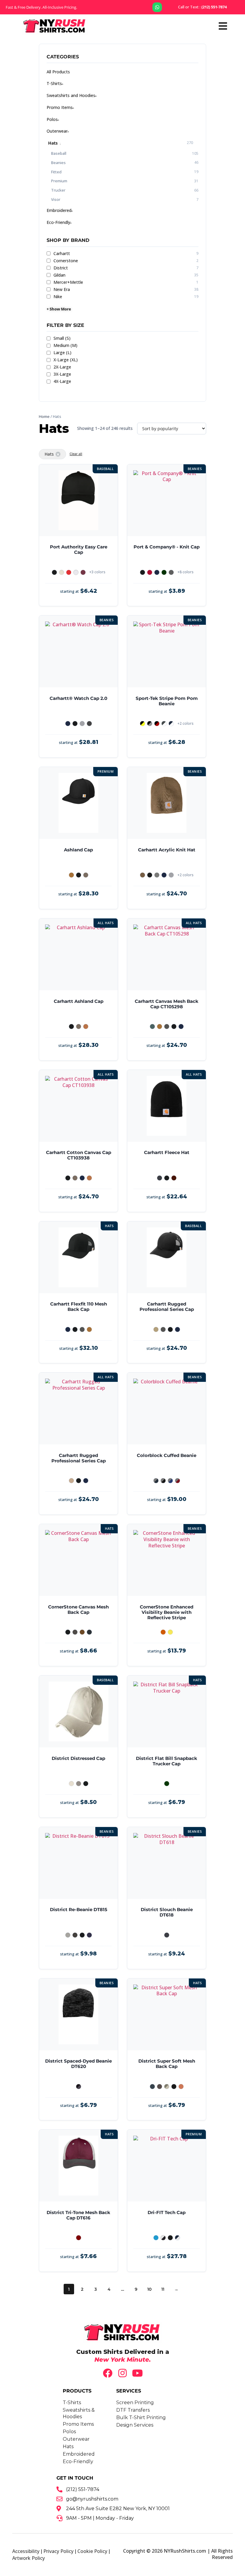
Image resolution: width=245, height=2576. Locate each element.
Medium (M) (65, 345)
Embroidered (59, 210)
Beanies (58, 163)
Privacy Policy (58, 2551)
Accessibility (26, 2551)
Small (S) (62, 338)
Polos (52, 119)
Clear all (76, 454)
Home (44, 416)
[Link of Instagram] (122, 2373)
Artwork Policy (29, 2558)
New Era (126, 289)
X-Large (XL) (66, 360)
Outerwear (57, 131)
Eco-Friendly (58, 222)
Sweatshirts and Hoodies (71, 95)
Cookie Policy (92, 2551)
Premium (59, 181)
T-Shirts (54, 83)
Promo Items (60, 107)
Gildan (126, 275)
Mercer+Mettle (126, 282)
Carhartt (126, 254)
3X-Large (62, 374)
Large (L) (62, 353)
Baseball (59, 153)
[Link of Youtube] (137, 2373)
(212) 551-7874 (202, 7)
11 (163, 2289)
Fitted (56, 172)
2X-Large (62, 367)
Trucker (58, 190)
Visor (56, 199)
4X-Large (62, 381)
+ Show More (59, 309)
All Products (58, 72)
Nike (126, 297)
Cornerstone (126, 261)
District (126, 268)
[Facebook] (108, 2373)
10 (149, 2289)
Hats (53, 143)
